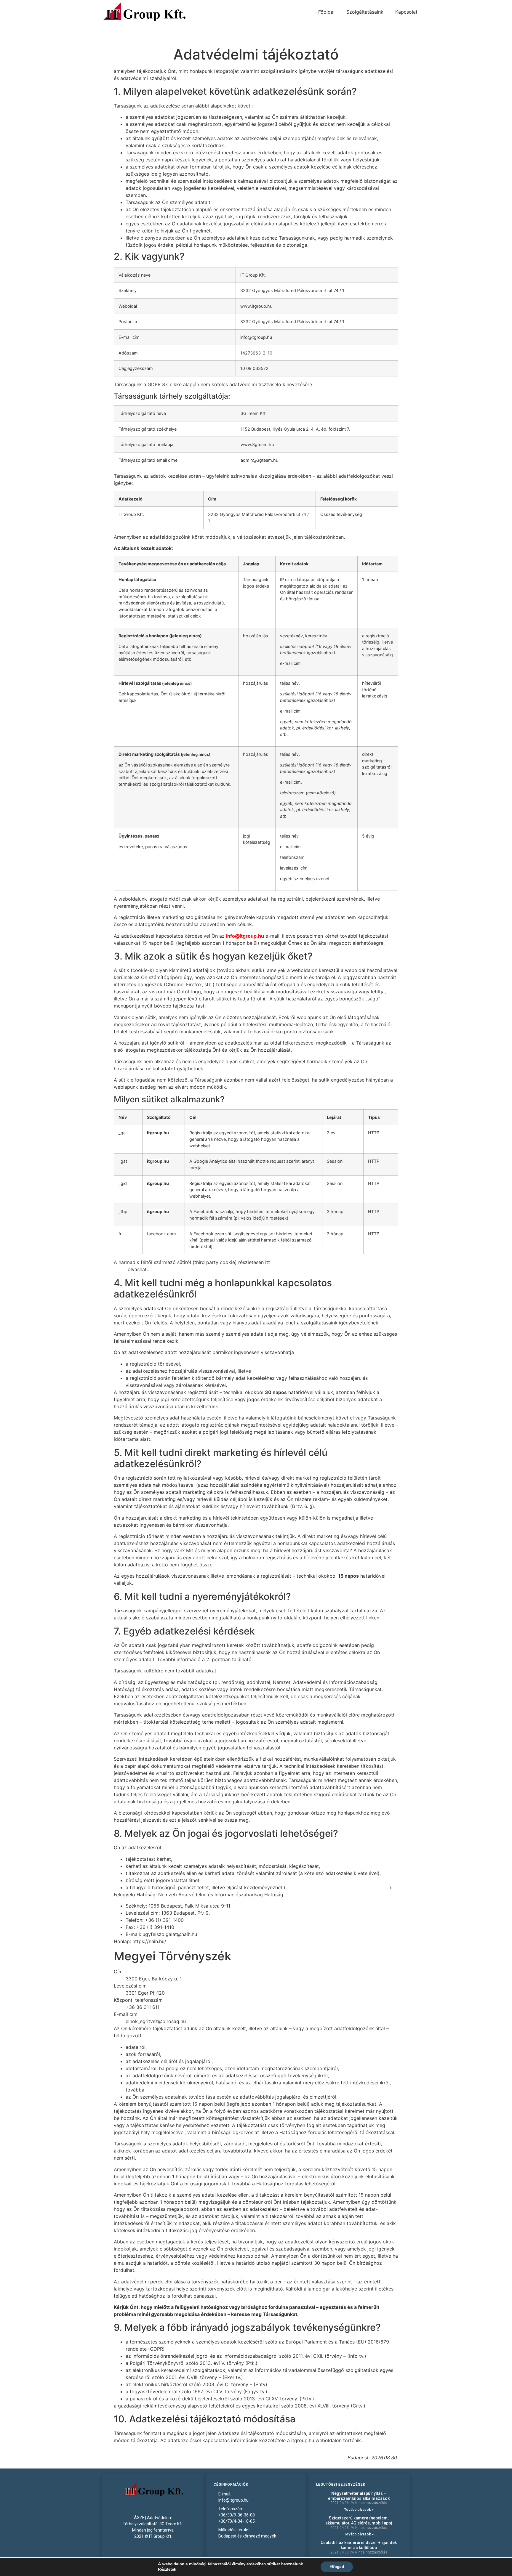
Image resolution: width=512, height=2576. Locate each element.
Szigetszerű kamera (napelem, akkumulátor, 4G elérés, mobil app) (359, 2520)
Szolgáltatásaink (365, 12)
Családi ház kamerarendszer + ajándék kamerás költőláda (359, 2545)
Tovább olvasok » (359, 2510)
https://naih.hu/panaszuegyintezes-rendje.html (337, 1887)
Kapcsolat (406, 12)
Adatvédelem (160, 2518)
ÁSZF (139, 2518)
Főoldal (326, 12)
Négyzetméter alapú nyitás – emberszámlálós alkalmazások (359, 2496)
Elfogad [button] (337, 2567)
